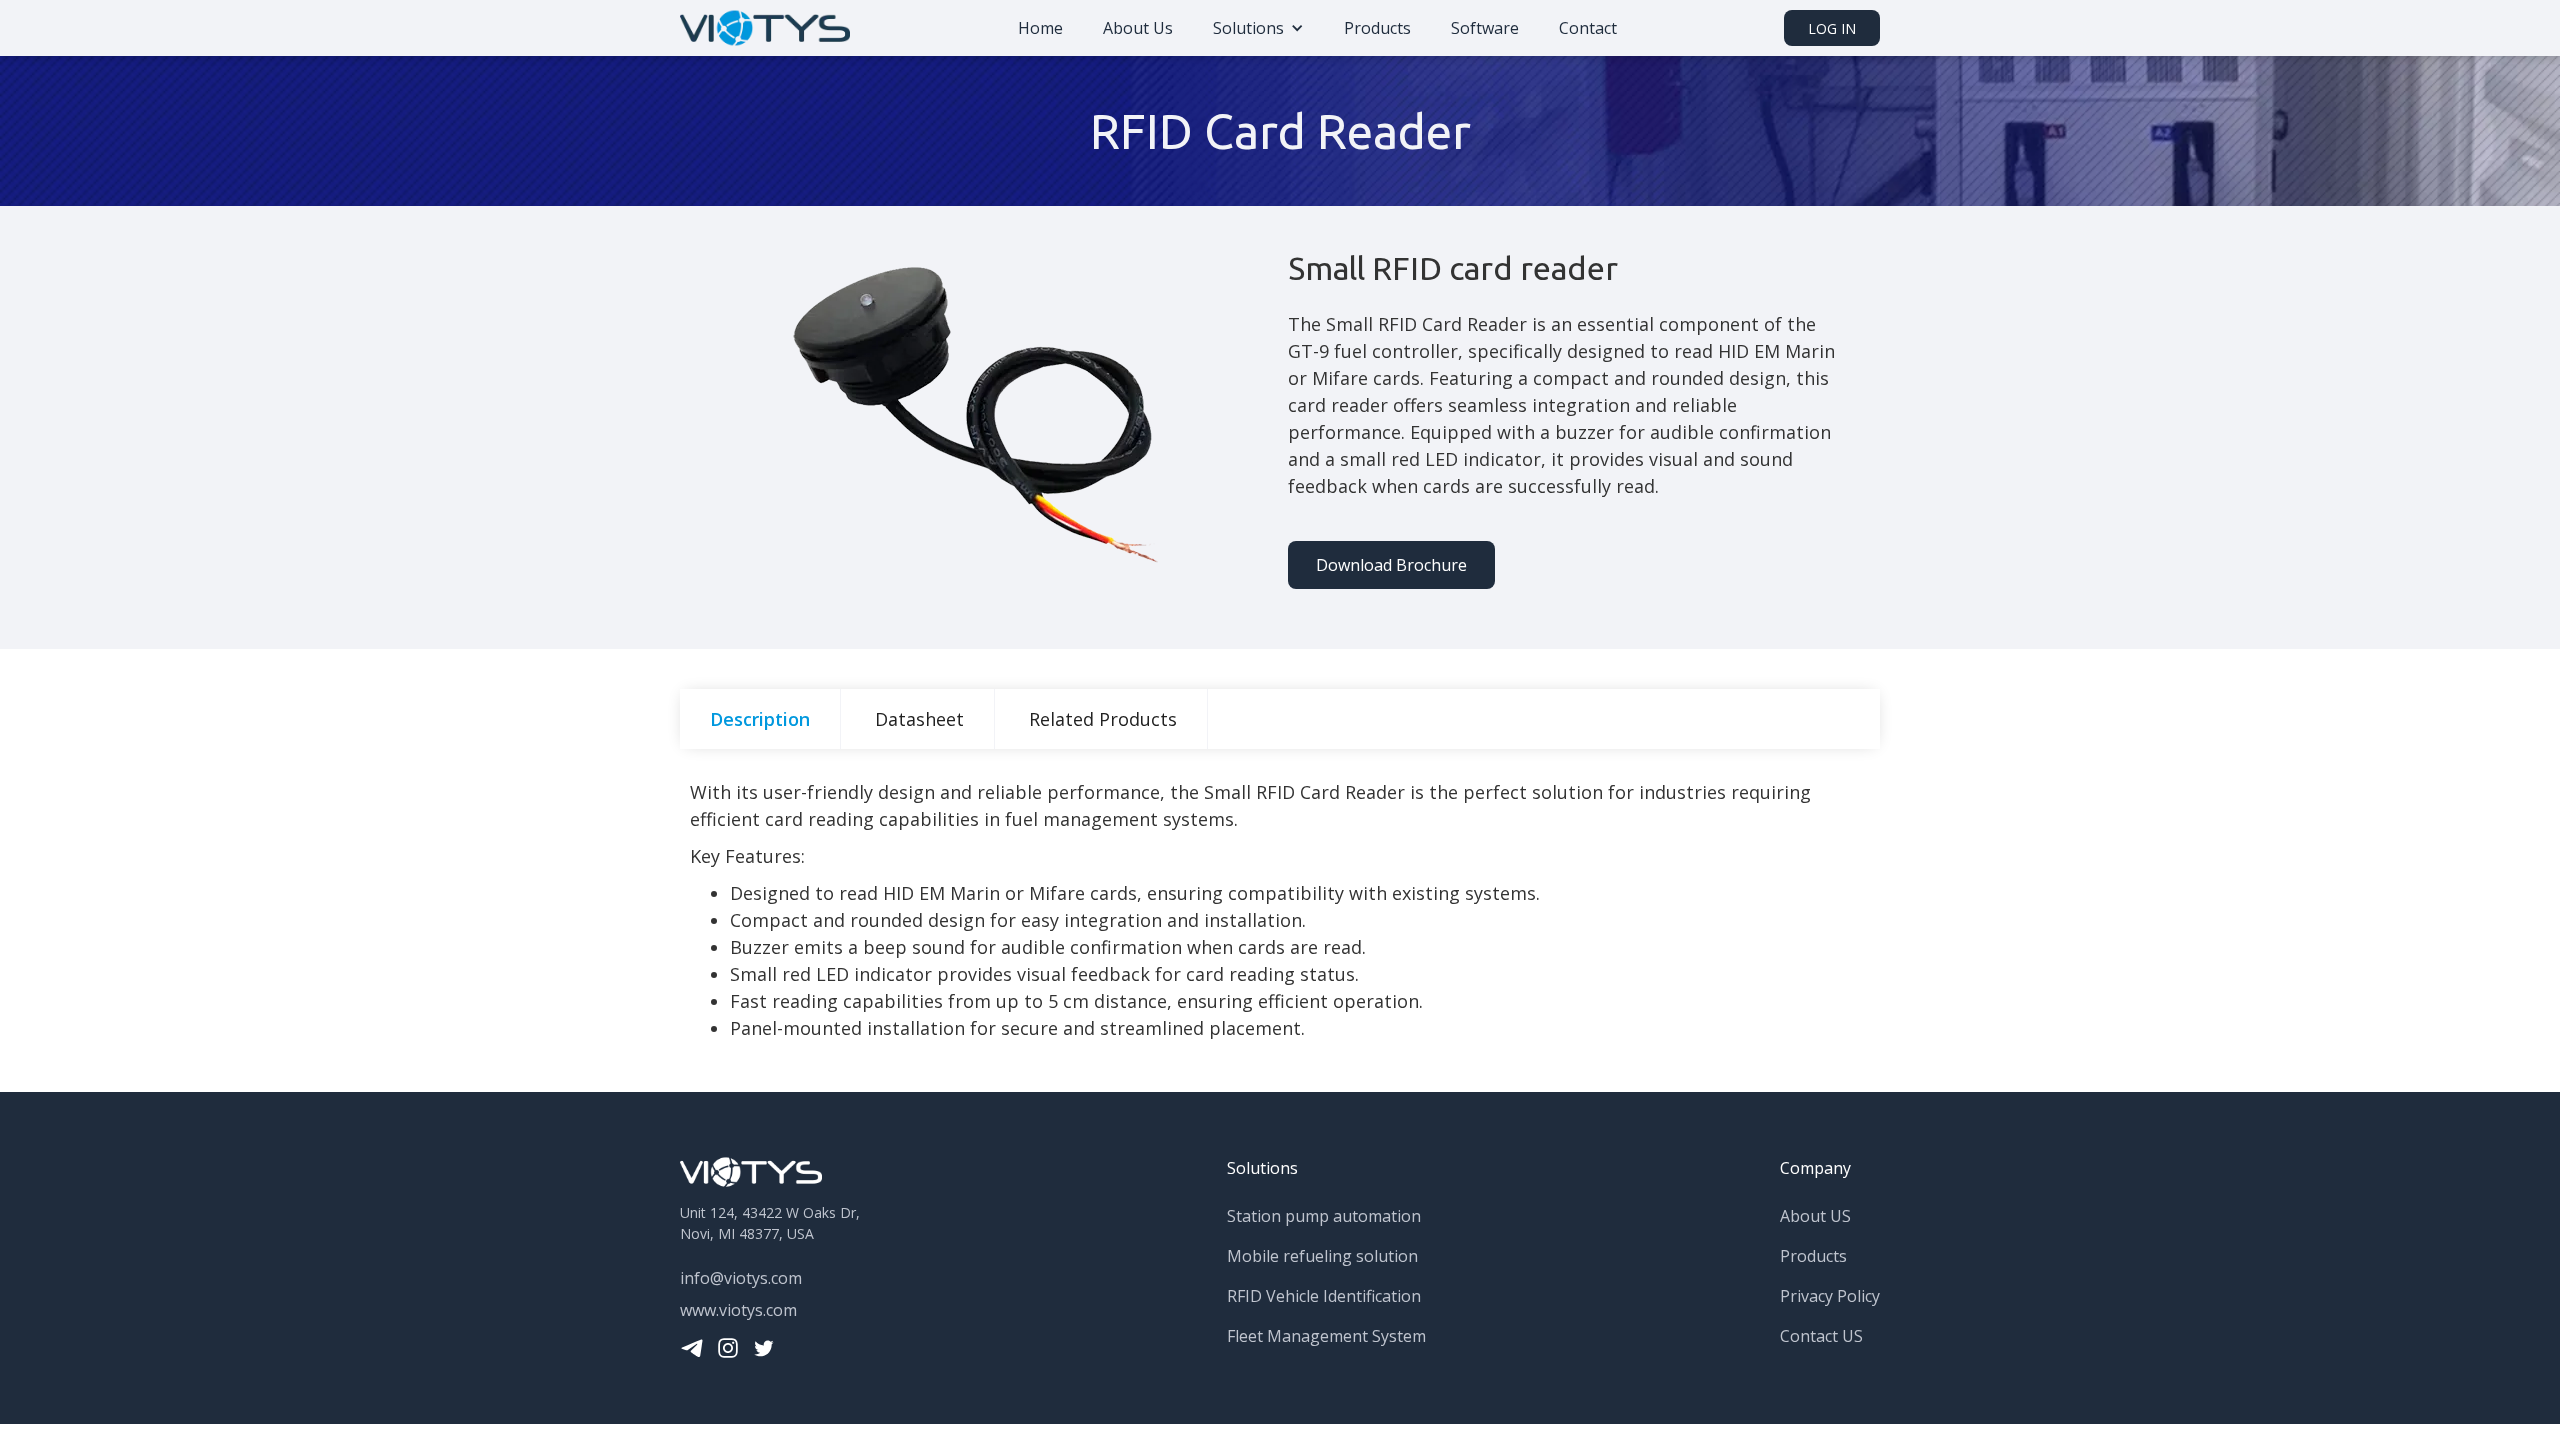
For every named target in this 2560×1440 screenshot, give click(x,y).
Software (1485, 28)
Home (1040, 28)
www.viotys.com (738, 1310)
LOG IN (1832, 28)
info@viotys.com (741, 1278)
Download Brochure (1391, 565)
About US (1815, 1216)
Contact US (1821, 1336)
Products (1377, 28)
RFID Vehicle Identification (1324, 1296)
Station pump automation (1324, 1216)
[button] (1258, 28)
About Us (1138, 28)
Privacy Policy (1830, 1296)
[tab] (760, 719)
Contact (1588, 28)
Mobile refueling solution (1322, 1256)
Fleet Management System (1326, 1336)
